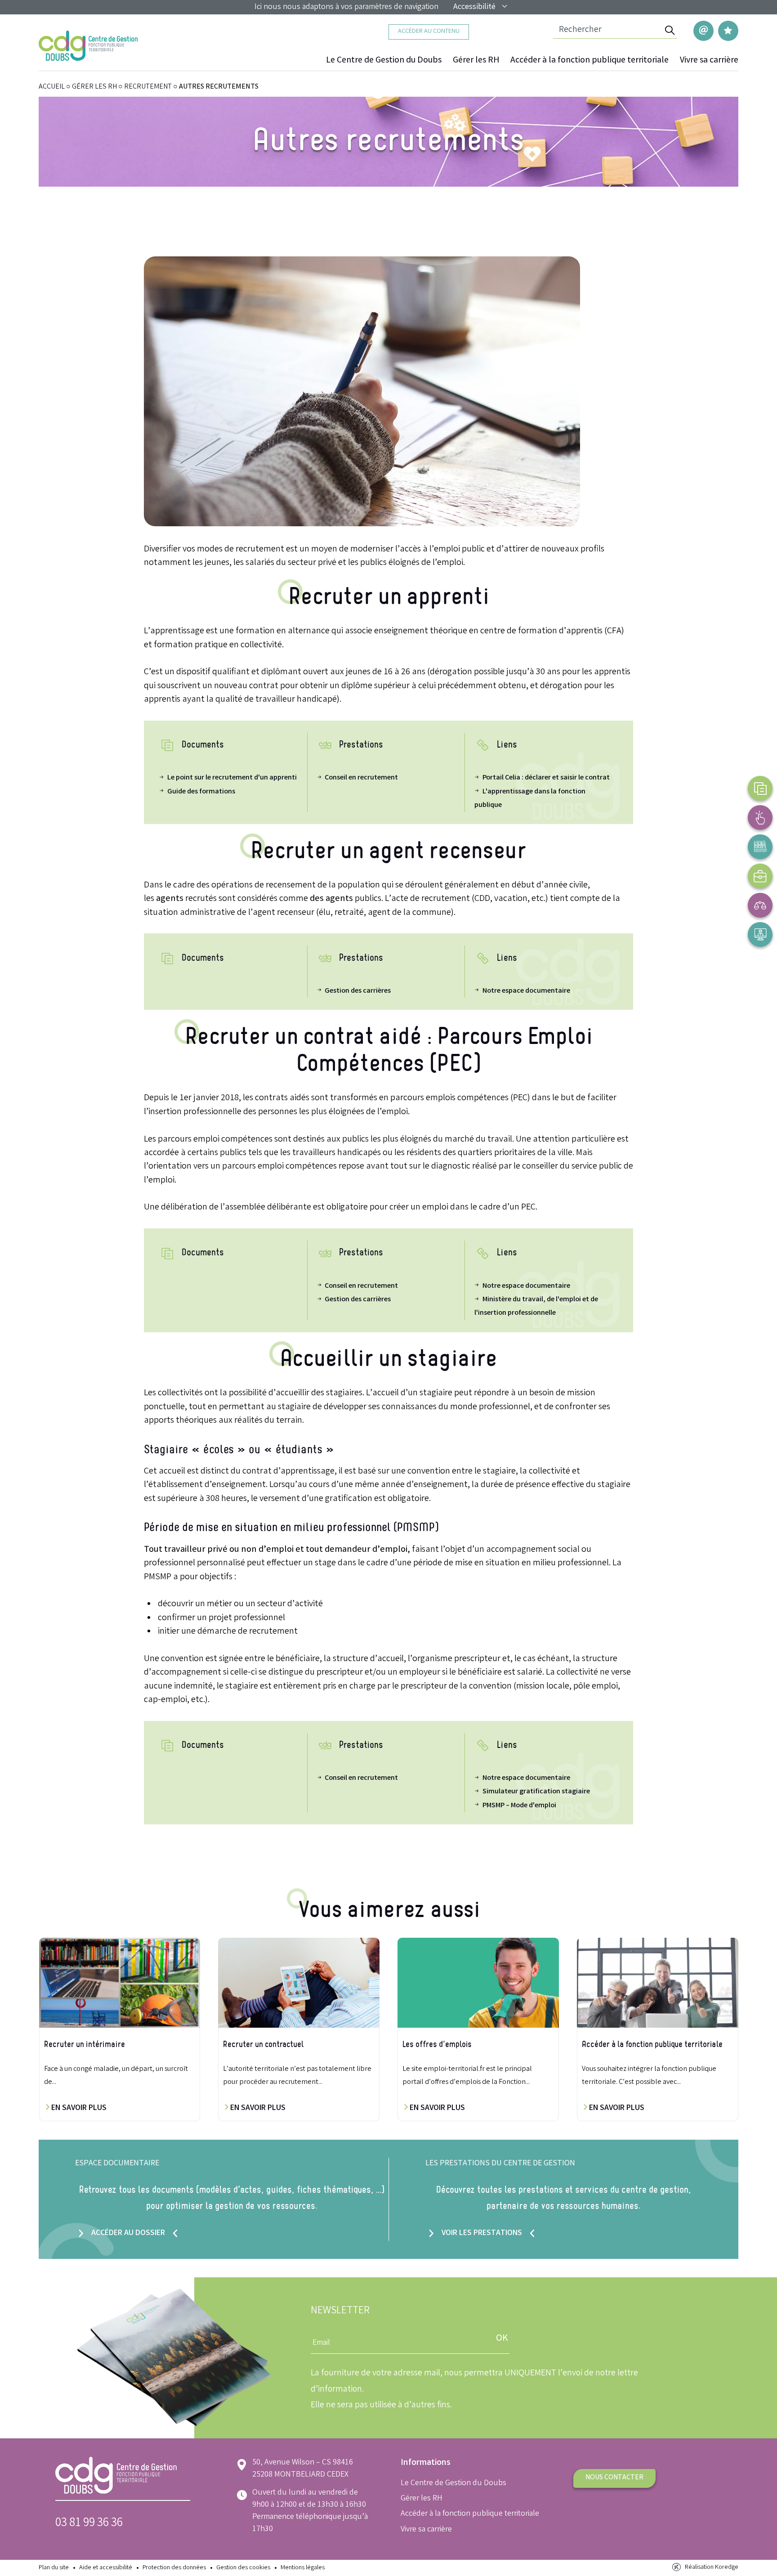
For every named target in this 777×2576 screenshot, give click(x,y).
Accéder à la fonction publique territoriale (589, 61)
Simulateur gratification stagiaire (536, 1792)
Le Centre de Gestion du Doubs (384, 61)
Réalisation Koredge (712, 2568)
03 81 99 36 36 (89, 2524)
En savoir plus (78, 2108)
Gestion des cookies (243, 2568)
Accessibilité (474, 7)
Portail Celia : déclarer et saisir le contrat (546, 778)
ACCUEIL (52, 87)
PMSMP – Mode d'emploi (519, 1806)
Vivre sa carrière (709, 61)
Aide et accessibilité (106, 2568)
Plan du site (54, 2568)
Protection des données (174, 2568)
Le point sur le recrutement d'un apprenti (232, 778)
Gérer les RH (476, 61)
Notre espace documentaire (526, 991)
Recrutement (148, 87)
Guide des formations (201, 792)
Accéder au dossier (128, 2233)
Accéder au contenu (429, 32)
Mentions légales (303, 2568)
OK (502, 2339)
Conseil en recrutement (361, 778)
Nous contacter (614, 2478)
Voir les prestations (482, 2233)
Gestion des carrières (358, 991)
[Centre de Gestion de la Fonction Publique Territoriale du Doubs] (88, 46)
